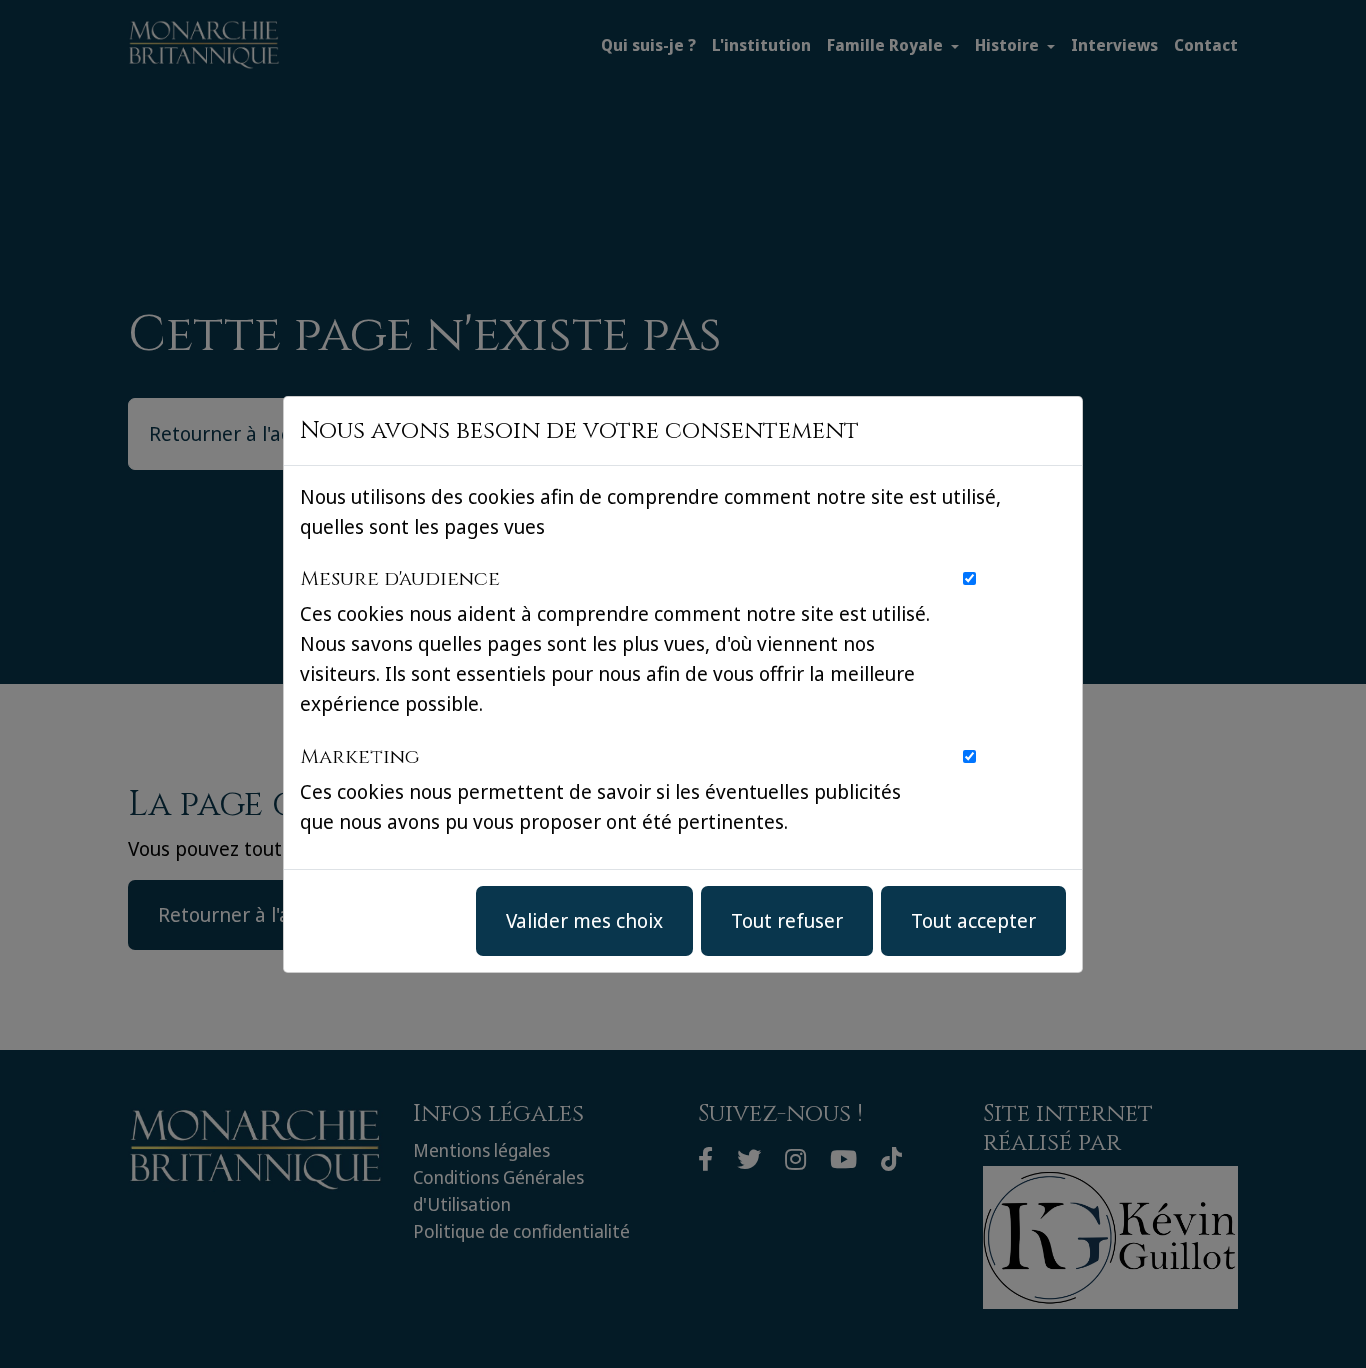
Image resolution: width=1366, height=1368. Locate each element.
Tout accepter (973, 920)
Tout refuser (787, 920)
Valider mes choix (584, 920)
